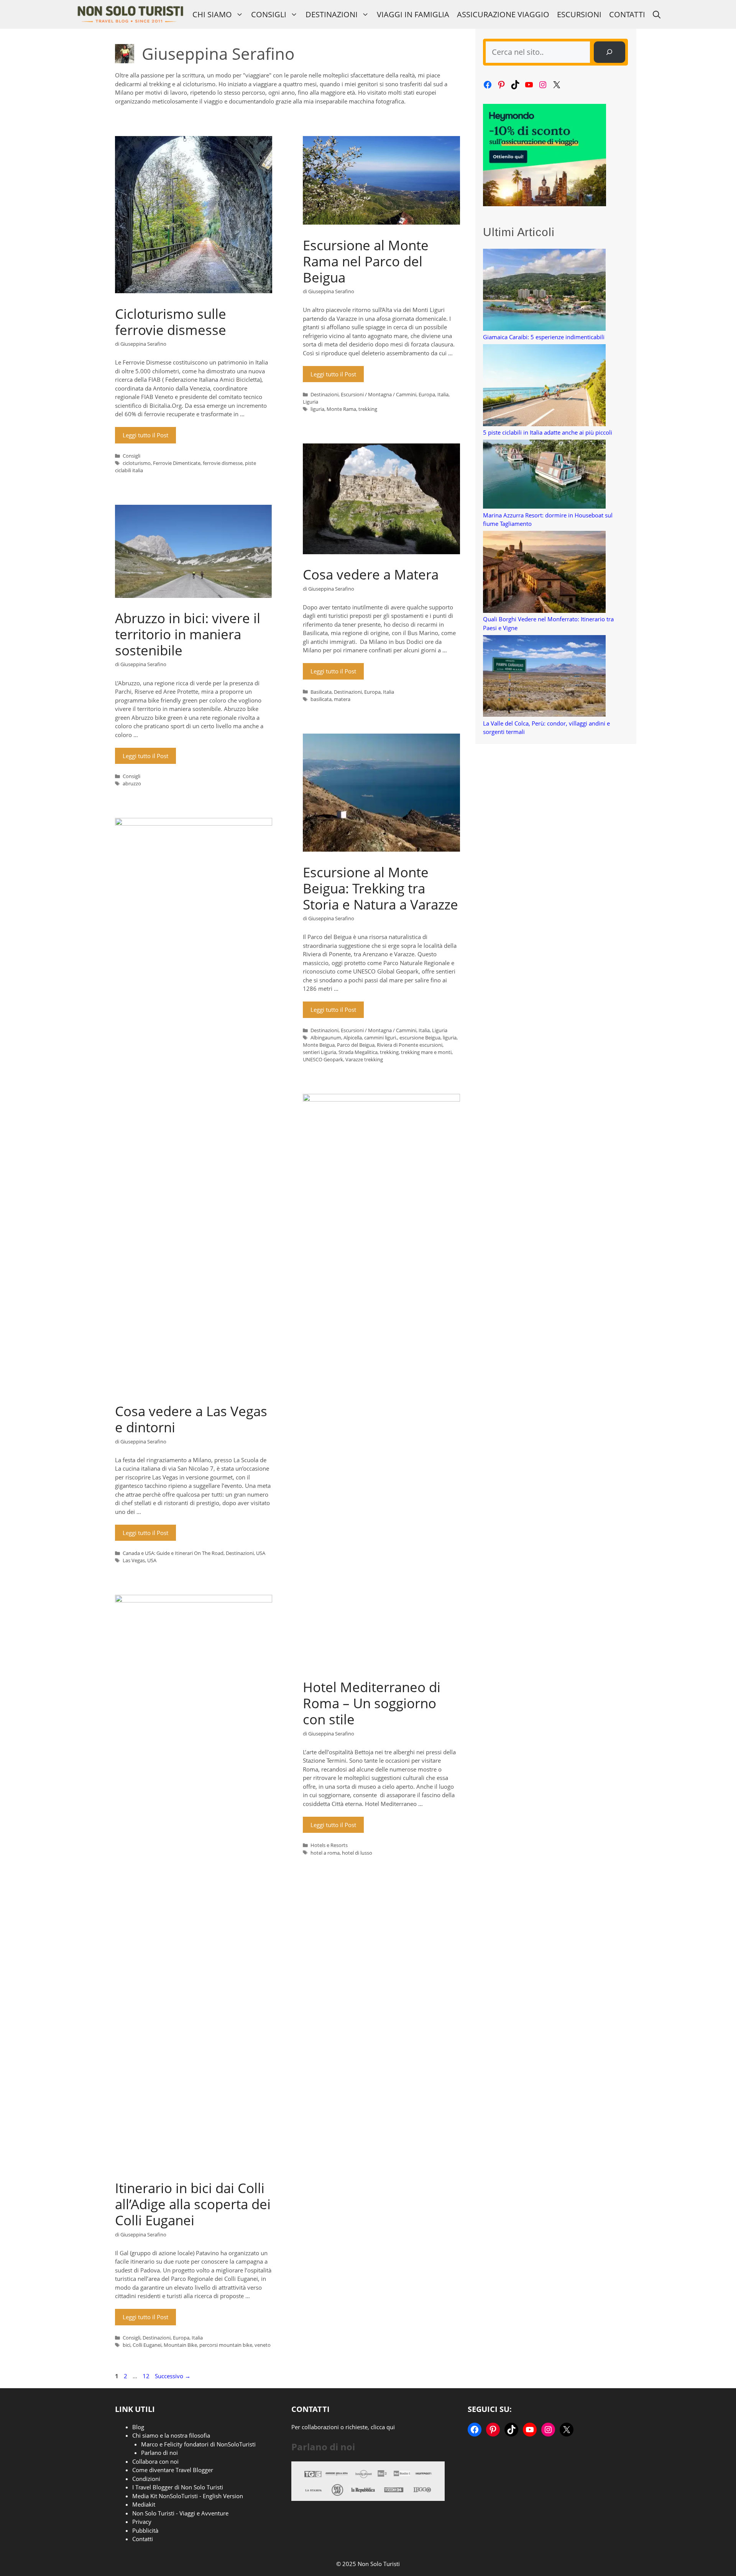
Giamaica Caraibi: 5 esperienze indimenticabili (544, 337)
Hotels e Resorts (329, 1845)
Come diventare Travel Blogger (173, 2470)
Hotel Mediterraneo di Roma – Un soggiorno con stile (372, 1703)
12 (147, 2376)
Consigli (269, 14)
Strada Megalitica (358, 1052)
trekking (368, 409)
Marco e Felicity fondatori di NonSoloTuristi (198, 2444)
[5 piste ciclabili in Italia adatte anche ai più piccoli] (544, 386)
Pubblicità (145, 2530)
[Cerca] (609, 52)
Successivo (173, 2376)
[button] (657, 14)
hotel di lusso (357, 1853)
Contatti (627, 14)
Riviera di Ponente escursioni (410, 1045)
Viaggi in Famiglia (413, 14)
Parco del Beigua (356, 1045)
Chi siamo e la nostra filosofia (171, 2435)
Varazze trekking (364, 1059)
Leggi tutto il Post (145, 435)
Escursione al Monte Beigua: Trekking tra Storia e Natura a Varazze (380, 888)
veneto (263, 2345)
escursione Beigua (420, 1038)
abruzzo (132, 783)
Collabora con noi (155, 2461)
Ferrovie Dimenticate (177, 463)
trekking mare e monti (426, 1052)
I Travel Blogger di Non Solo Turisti (178, 2487)
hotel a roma (325, 1853)
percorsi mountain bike (226, 2345)
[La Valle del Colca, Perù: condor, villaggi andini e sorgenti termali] (544, 677)
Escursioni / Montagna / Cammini (379, 394)
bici (127, 2345)
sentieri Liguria (320, 1052)
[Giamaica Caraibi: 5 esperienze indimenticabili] (544, 291)
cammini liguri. (381, 1038)
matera (342, 699)
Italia (443, 394)
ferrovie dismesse (223, 463)
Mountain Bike (180, 2345)
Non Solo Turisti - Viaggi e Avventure (180, 2513)
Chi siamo (212, 14)
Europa (427, 394)
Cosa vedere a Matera (371, 574)
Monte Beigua (319, 1045)
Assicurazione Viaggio (503, 14)
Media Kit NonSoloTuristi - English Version (188, 2496)
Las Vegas (134, 1560)
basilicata (321, 699)
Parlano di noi (159, 2453)
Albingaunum (326, 1038)
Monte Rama (341, 409)
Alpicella (353, 1038)
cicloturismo (137, 463)
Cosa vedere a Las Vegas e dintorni (191, 1419)
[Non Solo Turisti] (130, 14)
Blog (138, 2427)
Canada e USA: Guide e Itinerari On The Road (173, 1553)
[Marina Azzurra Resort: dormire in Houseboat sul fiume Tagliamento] (544, 475)
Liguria (310, 402)
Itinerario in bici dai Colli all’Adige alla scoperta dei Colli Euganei (193, 2204)
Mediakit (144, 2504)
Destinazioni (332, 14)
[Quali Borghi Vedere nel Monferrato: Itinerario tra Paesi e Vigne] (544, 573)
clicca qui (383, 2427)
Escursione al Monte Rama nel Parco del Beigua (366, 261)
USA (261, 1553)
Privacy (142, 2522)
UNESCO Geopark (323, 1059)
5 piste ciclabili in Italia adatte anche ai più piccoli (548, 432)
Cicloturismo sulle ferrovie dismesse (171, 322)
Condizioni (146, 2479)
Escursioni (579, 14)
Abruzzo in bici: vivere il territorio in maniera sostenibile (188, 634)
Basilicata (321, 692)
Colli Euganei (147, 2345)
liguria (317, 409)
